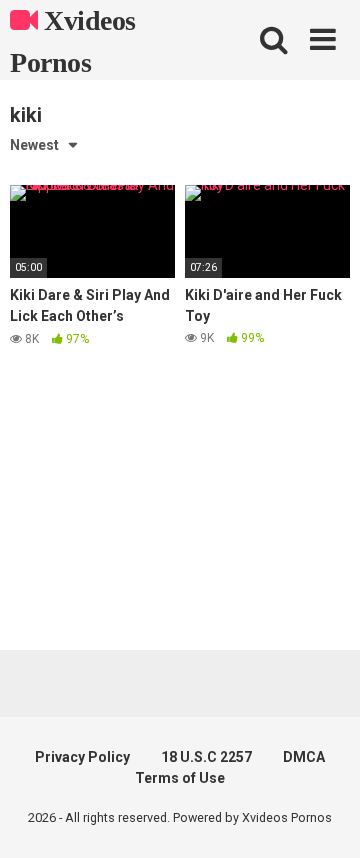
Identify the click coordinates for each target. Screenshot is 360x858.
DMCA (304, 757)
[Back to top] (323, 817)
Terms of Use (180, 778)
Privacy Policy (82, 757)
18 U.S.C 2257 (206, 757)
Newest (34, 145)
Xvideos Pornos (73, 41)
